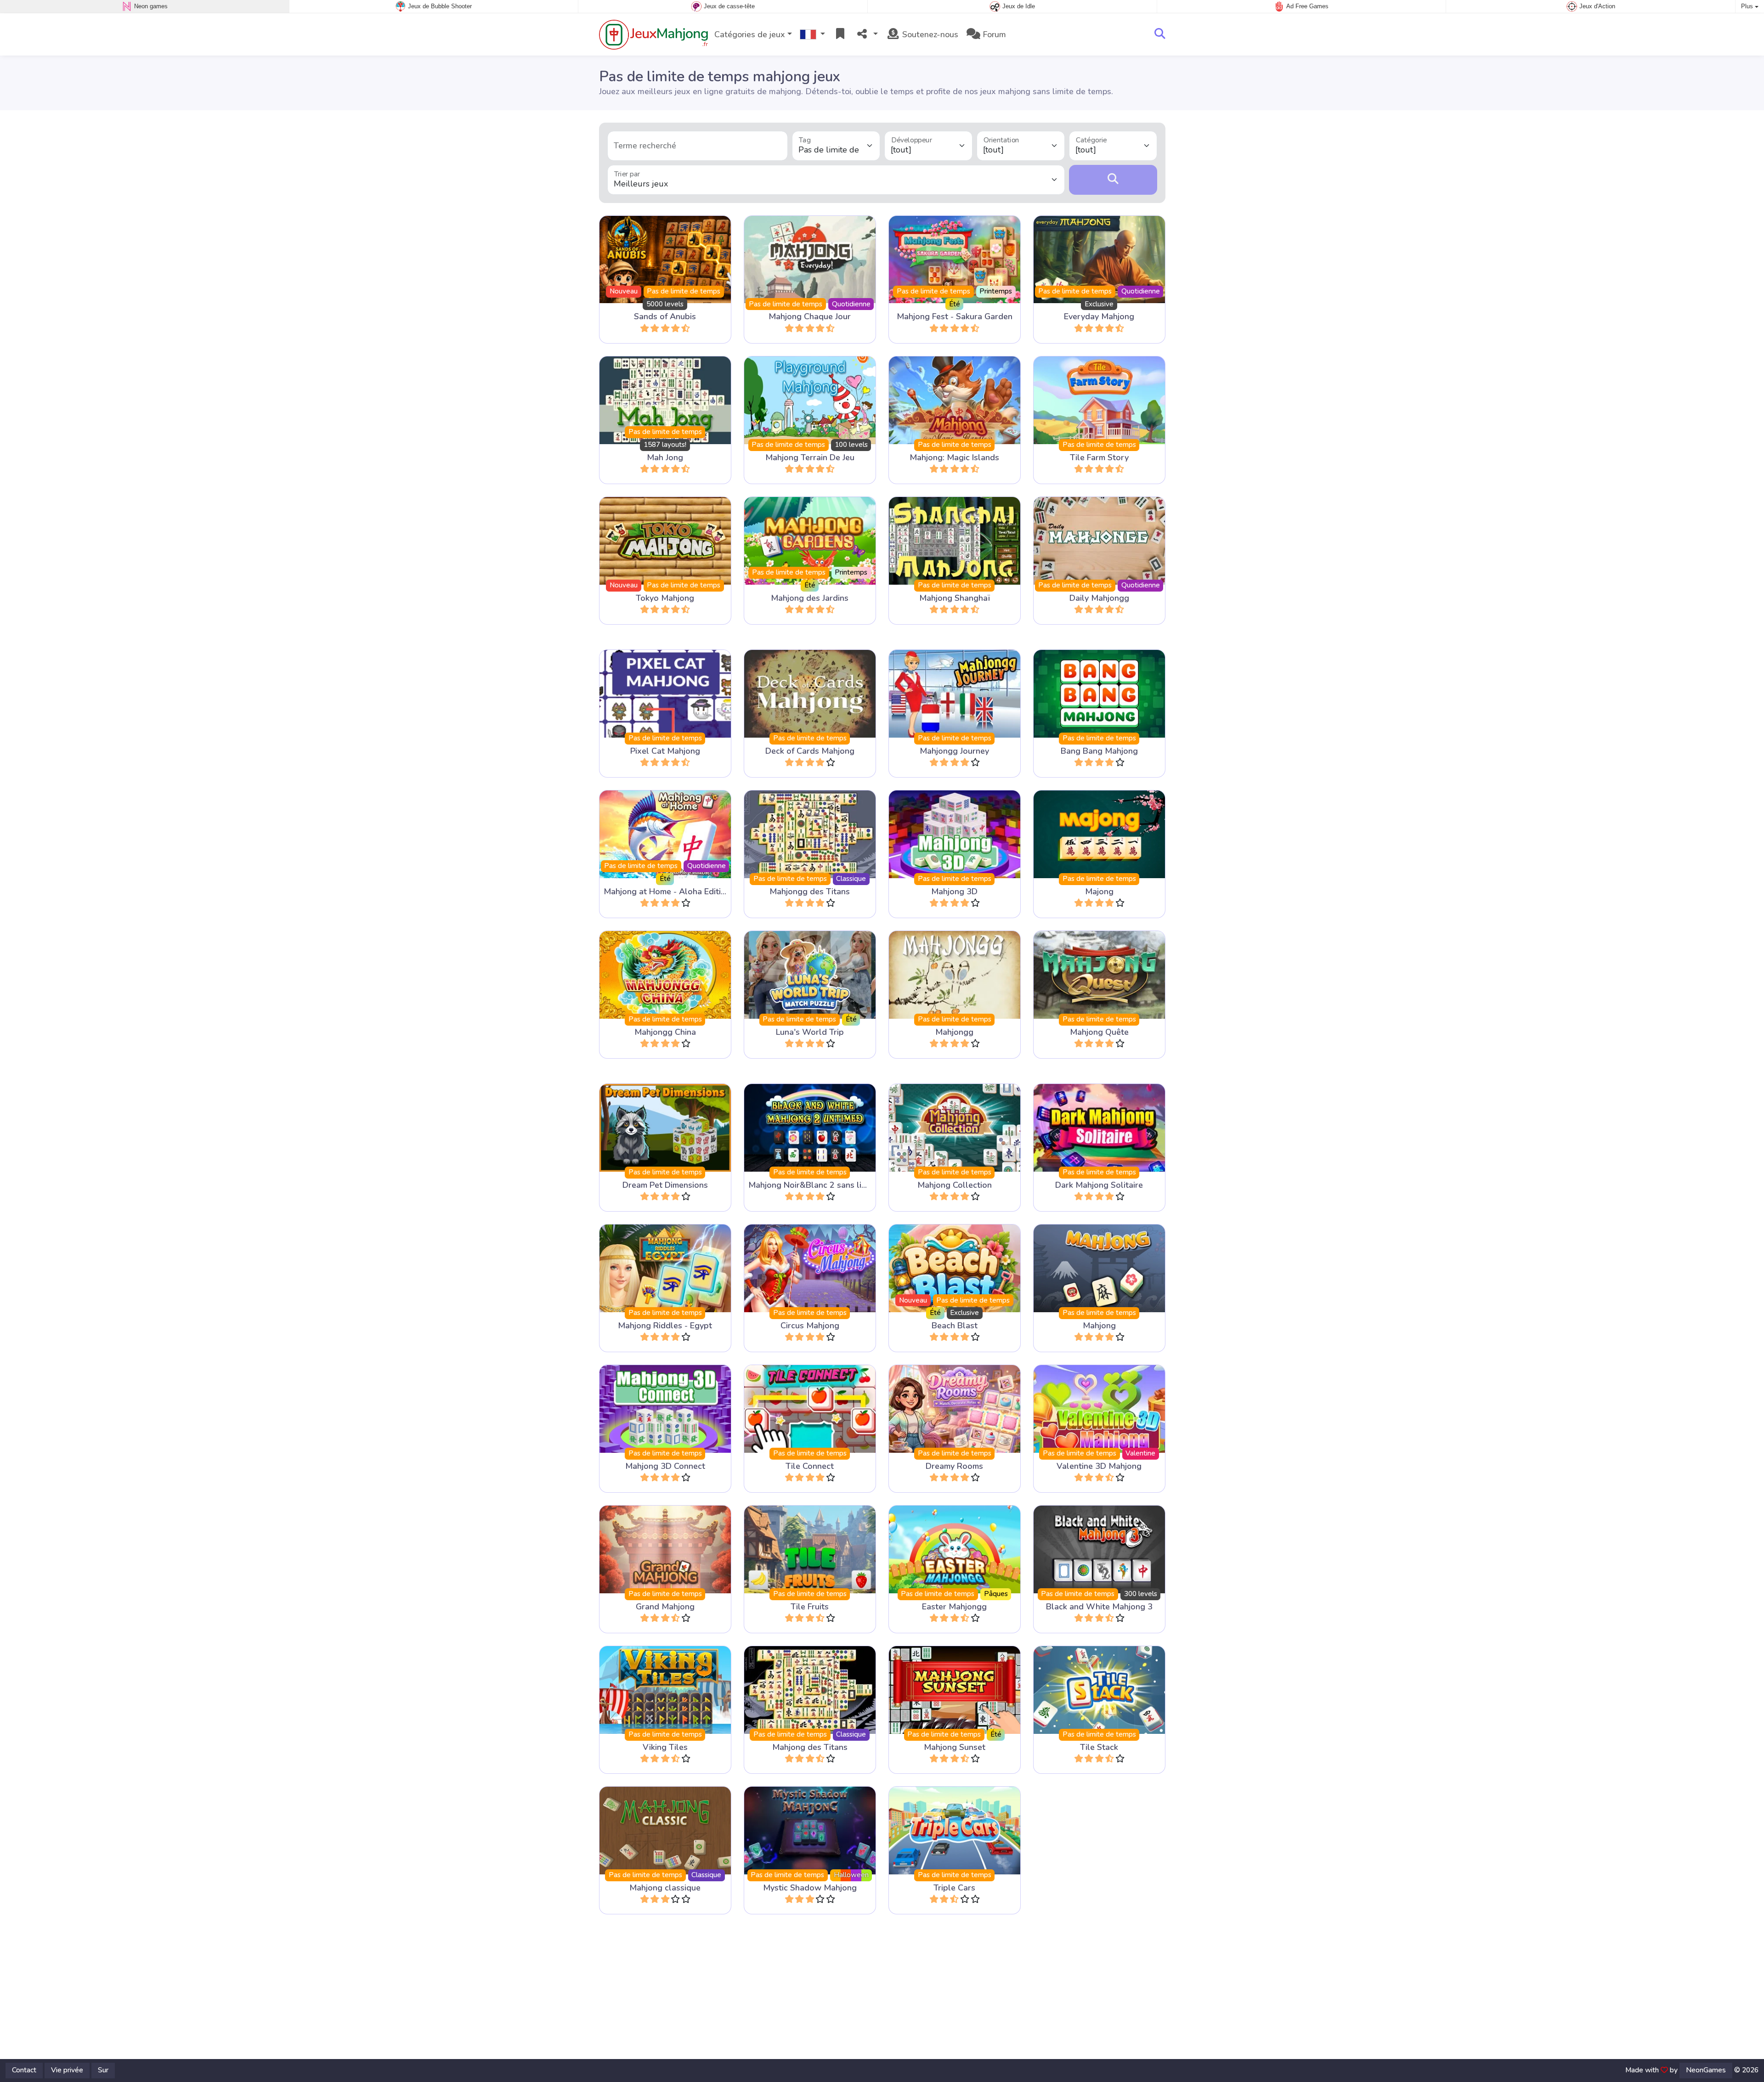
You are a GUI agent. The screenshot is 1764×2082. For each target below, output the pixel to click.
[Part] (867, 35)
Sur (103, 2070)
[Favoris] (840, 35)
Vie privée (67, 2070)
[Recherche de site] (1160, 34)
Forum (993, 34)
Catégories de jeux (750, 34)
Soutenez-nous (929, 34)
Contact (24, 2070)
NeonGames (1706, 2070)
